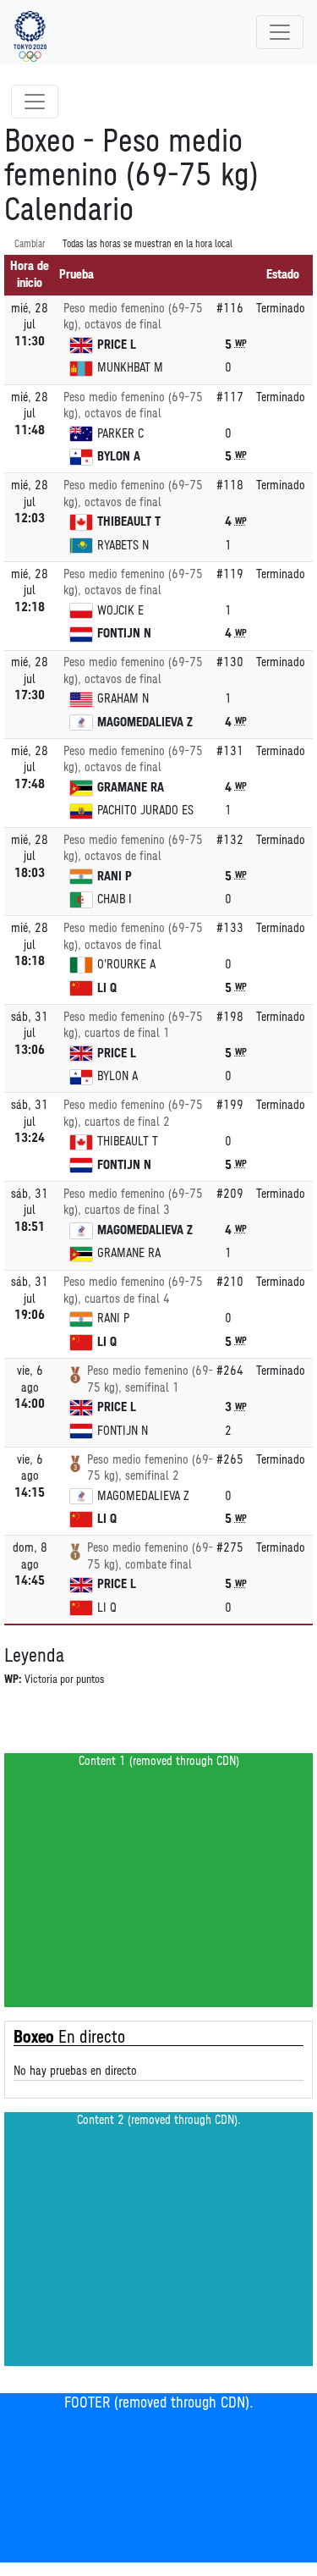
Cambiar (30, 244)
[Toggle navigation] (280, 32)
